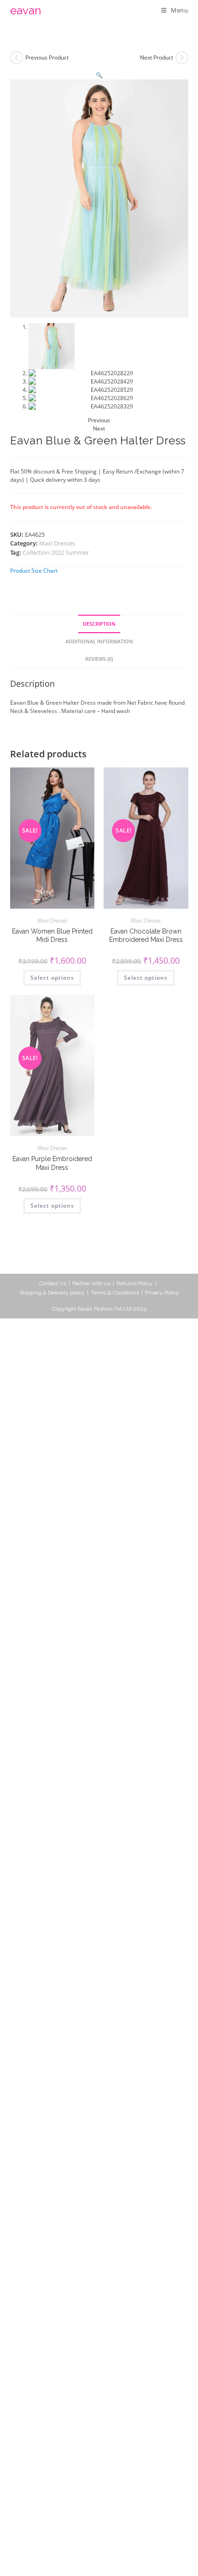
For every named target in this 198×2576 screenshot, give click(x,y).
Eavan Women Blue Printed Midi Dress (52, 935)
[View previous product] (17, 58)
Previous (99, 420)
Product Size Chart (34, 571)
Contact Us (53, 1283)
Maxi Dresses (57, 543)
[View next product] (182, 58)
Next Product (157, 57)
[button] (99, 75)
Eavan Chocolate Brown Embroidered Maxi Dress (146, 935)
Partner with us (91, 1283)
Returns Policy (135, 1283)
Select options (52, 978)
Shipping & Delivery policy (52, 1293)
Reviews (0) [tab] (99, 659)
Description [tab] (99, 624)
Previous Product (47, 57)
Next (99, 428)
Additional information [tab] (99, 641)
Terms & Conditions (115, 1293)
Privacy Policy (162, 1293)
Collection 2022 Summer (56, 552)
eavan (26, 10)
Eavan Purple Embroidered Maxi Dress (52, 1163)
